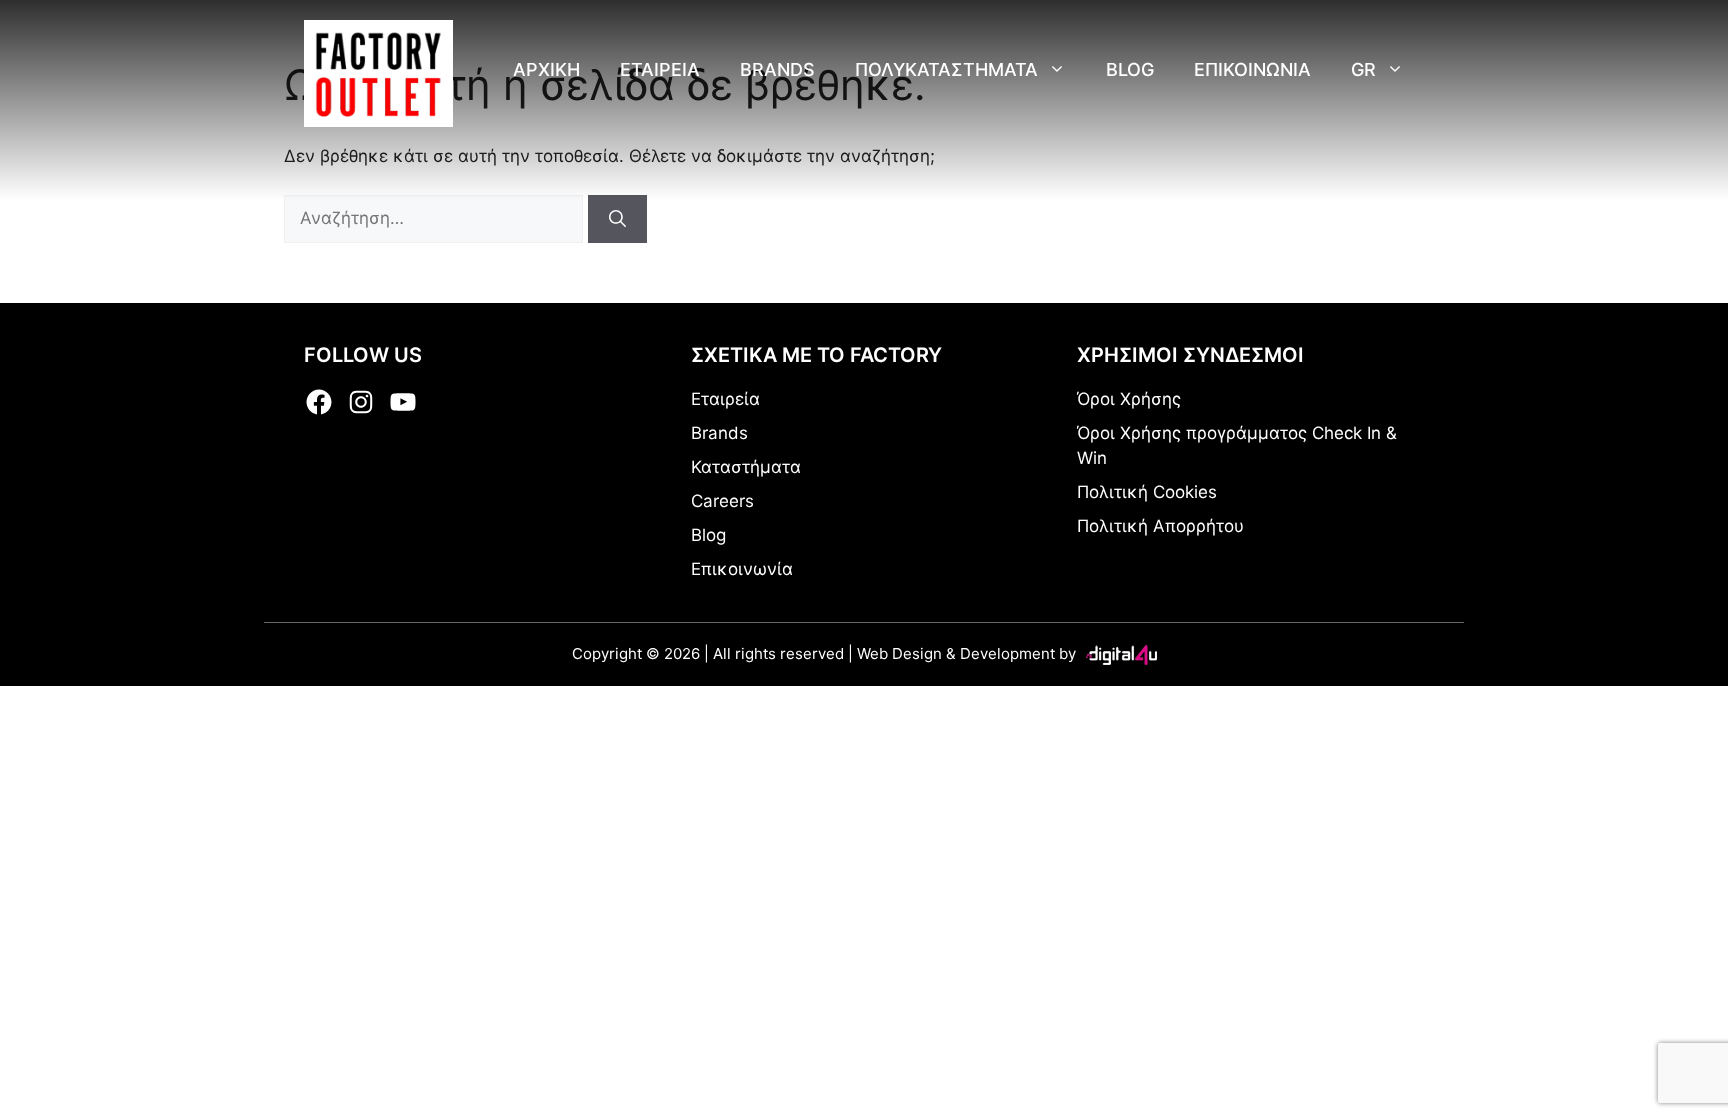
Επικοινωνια (1252, 69)
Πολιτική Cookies (1147, 492)
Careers (722, 501)
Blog (1130, 69)
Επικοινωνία (742, 569)
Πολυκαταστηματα (946, 69)
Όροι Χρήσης (1129, 399)
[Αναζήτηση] (617, 219)
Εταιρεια (660, 69)
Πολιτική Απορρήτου (1160, 526)
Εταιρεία (725, 399)
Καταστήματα (746, 467)
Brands (777, 69)
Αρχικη (546, 69)
